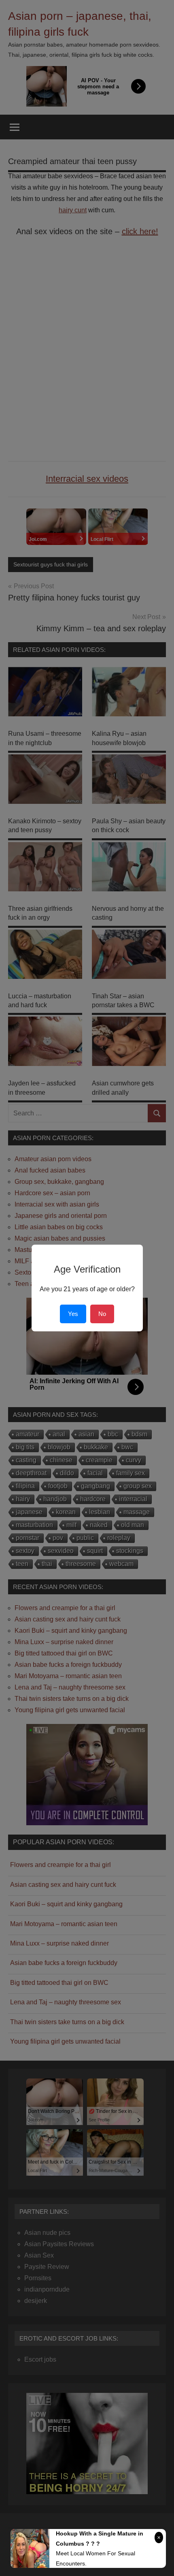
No (102, 1314)
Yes (73, 1314)
